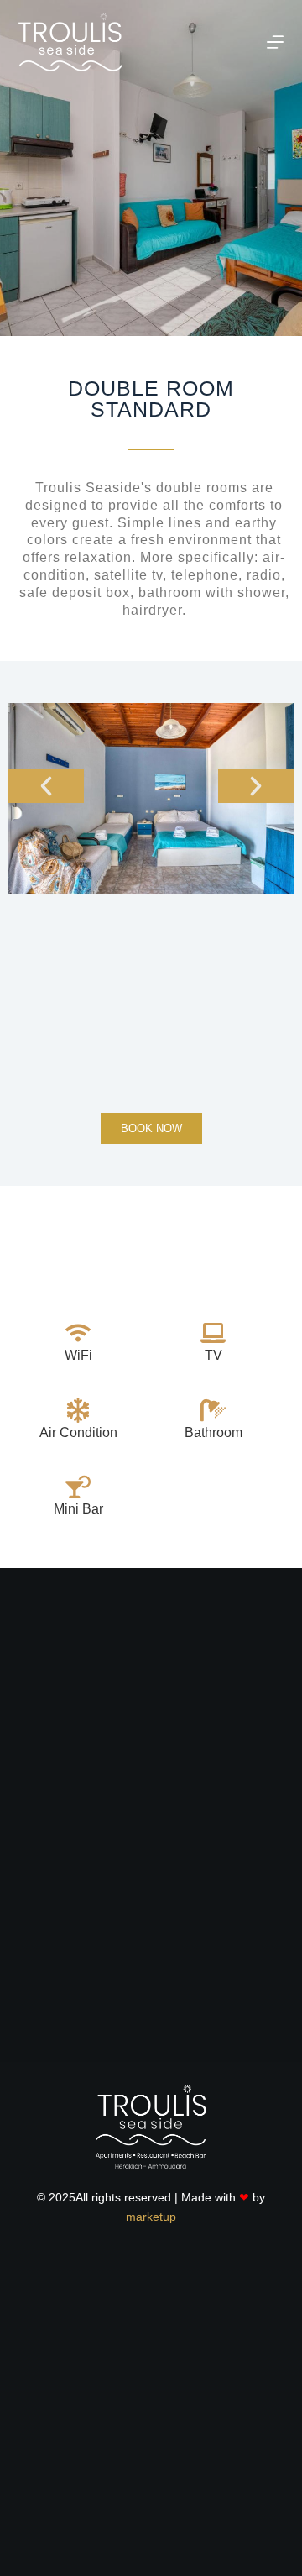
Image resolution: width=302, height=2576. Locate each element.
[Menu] (275, 42)
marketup (151, 2217)
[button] (46, 786)
